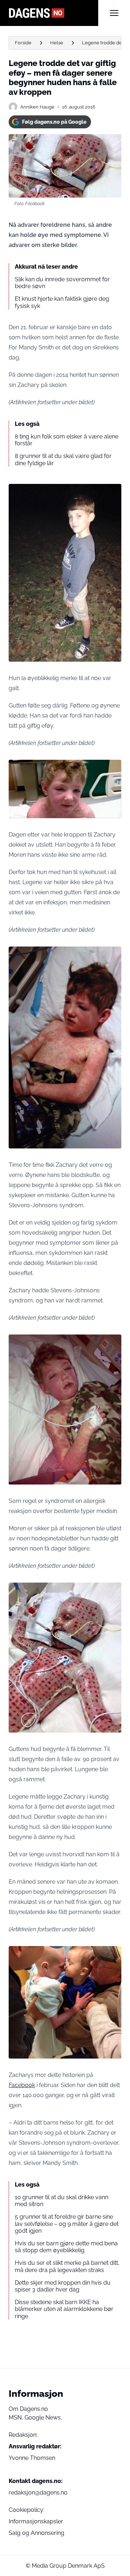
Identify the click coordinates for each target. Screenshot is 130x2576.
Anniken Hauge (37, 107)
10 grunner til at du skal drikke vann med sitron (62, 2201)
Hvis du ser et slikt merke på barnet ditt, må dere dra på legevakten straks (67, 2266)
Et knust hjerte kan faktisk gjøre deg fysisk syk (62, 302)
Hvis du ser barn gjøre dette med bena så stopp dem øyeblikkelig (66, 2247)
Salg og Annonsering (36, 2533)
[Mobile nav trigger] (114, 13)
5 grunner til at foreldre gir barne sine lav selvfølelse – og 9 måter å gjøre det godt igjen (67, 2224)
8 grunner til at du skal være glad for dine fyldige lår (63, 459)
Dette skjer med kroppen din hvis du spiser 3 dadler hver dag (63, 2286)
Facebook (22, 2085)
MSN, (17, 2418)
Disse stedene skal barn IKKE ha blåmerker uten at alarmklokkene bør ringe (64, 2309)
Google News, (43, 2418)
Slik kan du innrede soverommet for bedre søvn (62, 283)
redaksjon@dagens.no (38, 2493)
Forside (23, 43)
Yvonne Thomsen (32, 2458)
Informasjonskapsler (36, 2521)
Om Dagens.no (28, 2409)
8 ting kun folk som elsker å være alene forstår (67, 440)
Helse (57, 43)
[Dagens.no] (53, 13)
